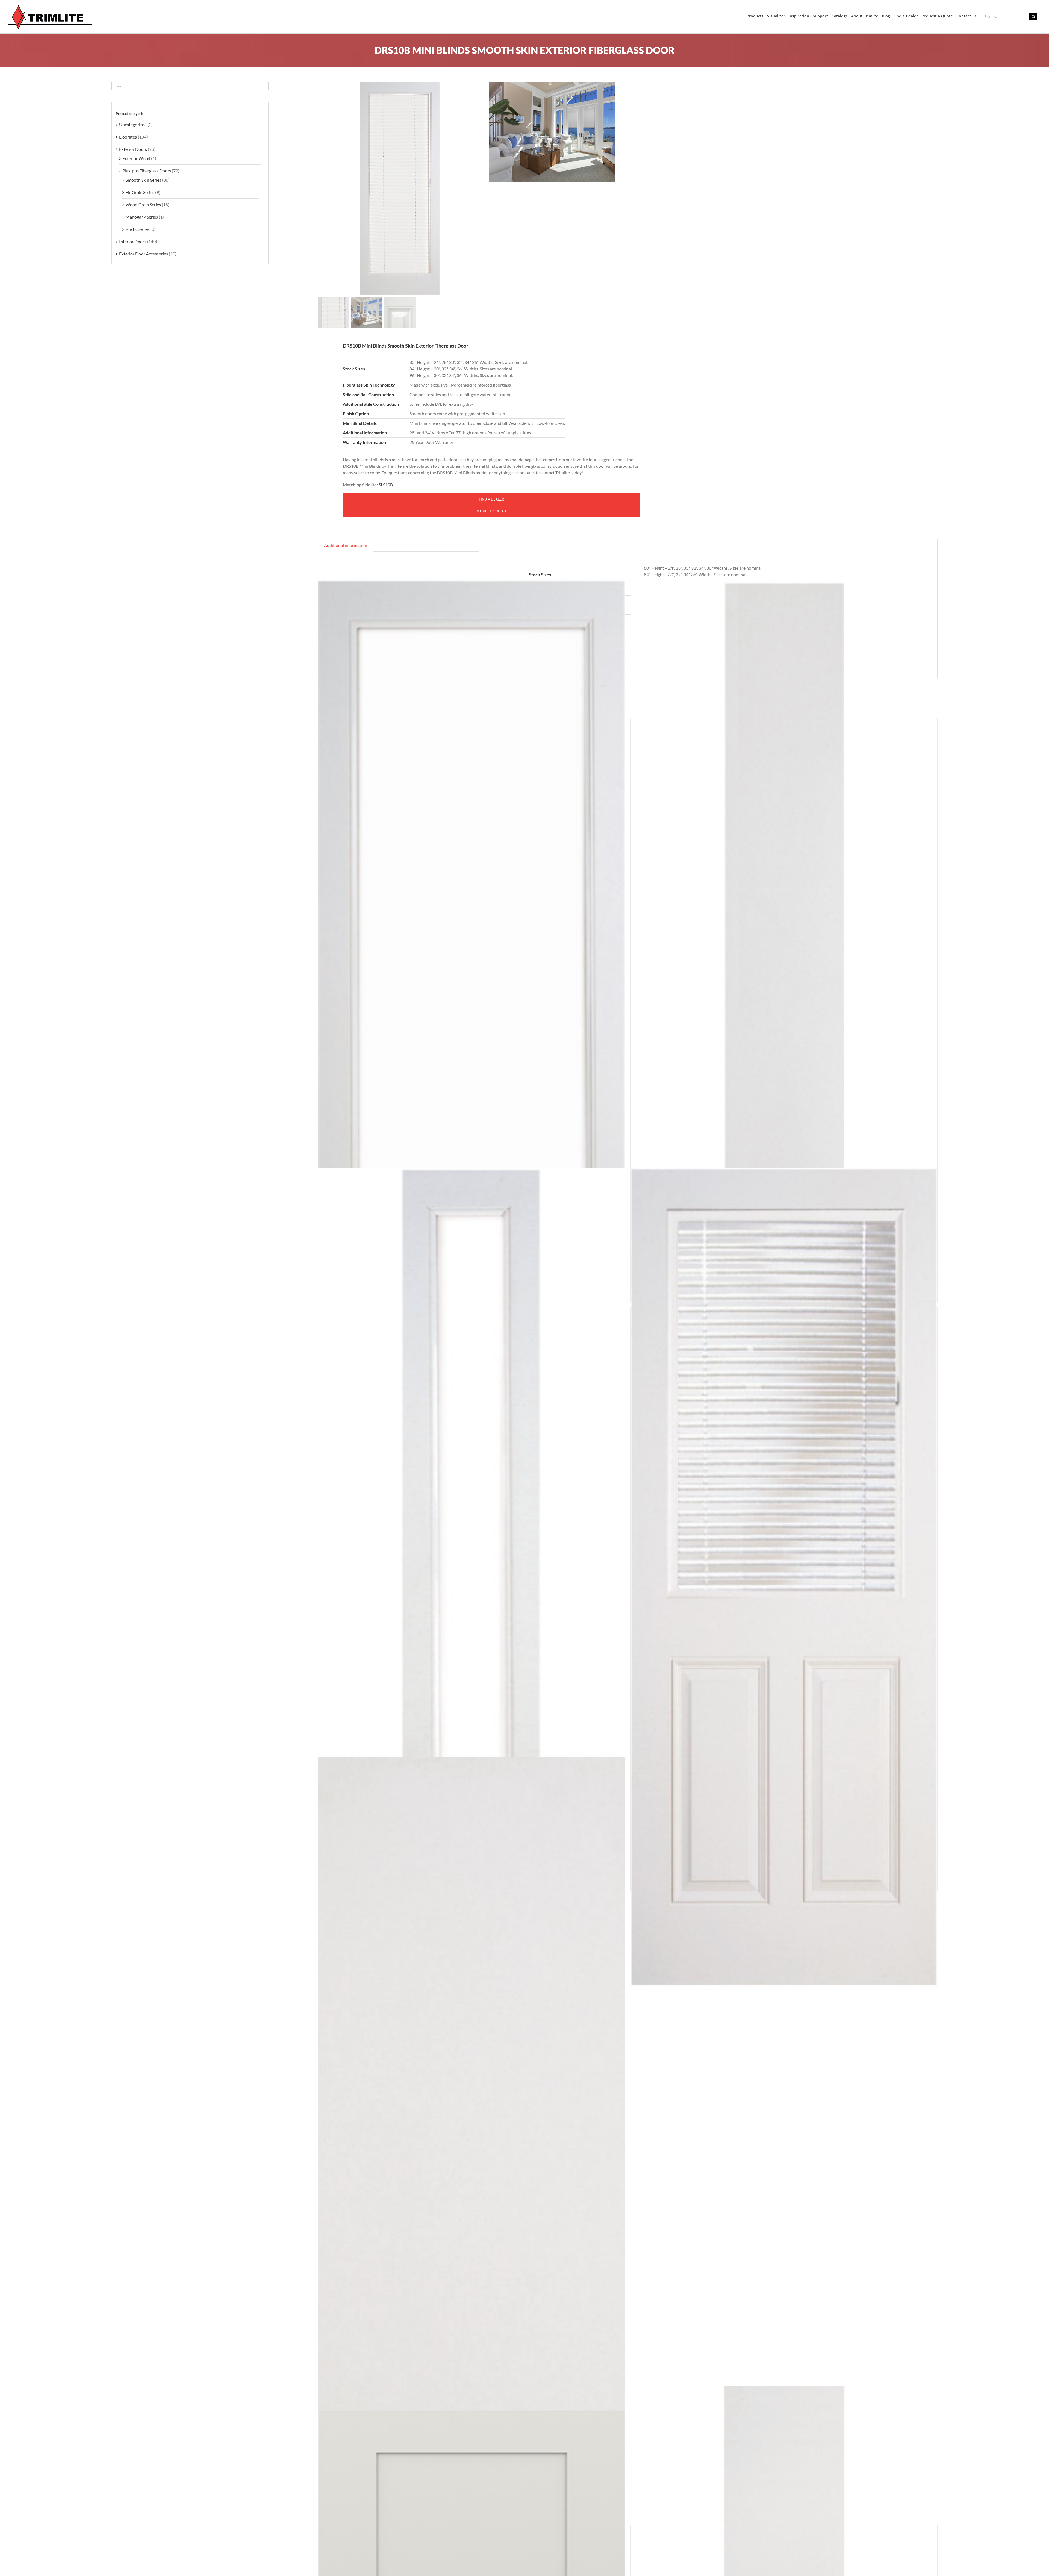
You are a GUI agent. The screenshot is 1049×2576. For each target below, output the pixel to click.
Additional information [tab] (346, 545)
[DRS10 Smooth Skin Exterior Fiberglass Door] (472, 988)
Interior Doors (133, 241)
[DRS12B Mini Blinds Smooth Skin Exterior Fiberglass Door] (784, 1578)
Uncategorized (133, 124)
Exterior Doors (133, 149)
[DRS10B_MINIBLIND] (400, 189)
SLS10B (386, 485)
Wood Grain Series (143, 204)
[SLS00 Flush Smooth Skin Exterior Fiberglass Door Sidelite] (784, 988)
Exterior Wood (136, 158)
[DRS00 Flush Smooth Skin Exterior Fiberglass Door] (472, 2167)
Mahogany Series (142, 217)
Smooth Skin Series (143, 180)
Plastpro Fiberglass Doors (147, 171)
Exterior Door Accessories (144, 254)
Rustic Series (138, 229)
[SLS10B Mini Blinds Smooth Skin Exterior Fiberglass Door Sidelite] (472, 1578)
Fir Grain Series (140, 192)
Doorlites (128, 137)
